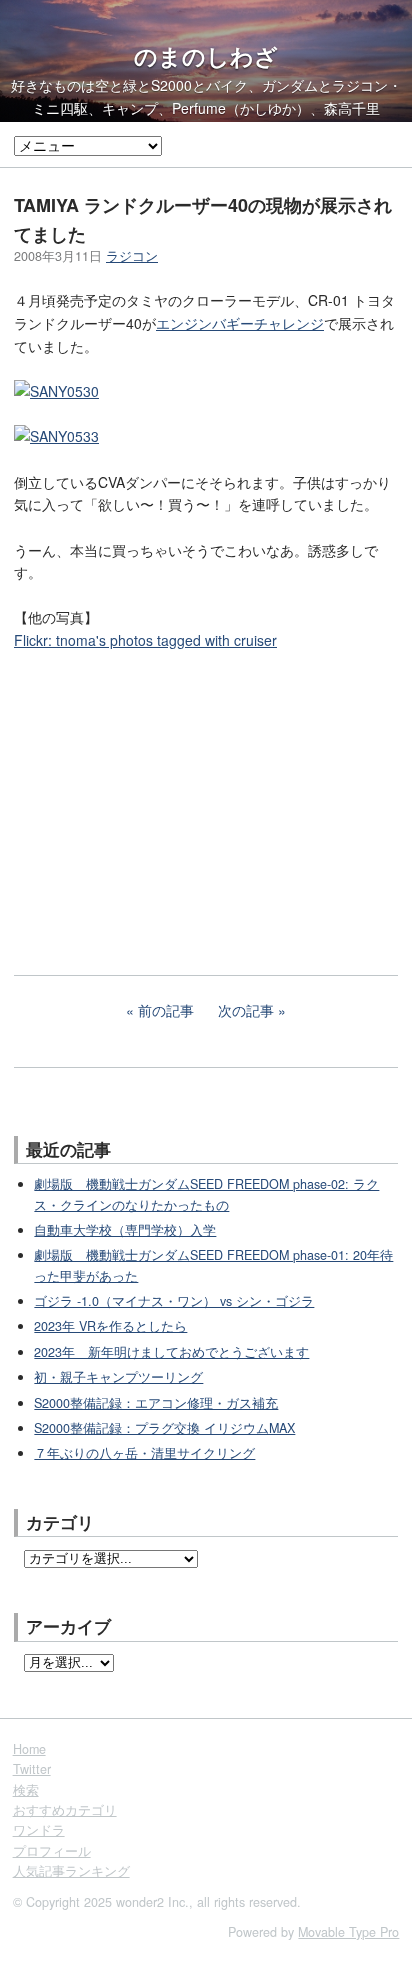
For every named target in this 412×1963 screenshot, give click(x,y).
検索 (26, 1790)
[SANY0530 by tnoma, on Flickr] (56, 391)
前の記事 (166, 1010)
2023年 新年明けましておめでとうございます (171, 1352)
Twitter (32, 1769)
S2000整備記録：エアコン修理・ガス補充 (156, 1403)
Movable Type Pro (348, 1932)
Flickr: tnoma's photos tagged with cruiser (145, 640)
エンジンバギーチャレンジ (240, 323)
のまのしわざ (206, 56)
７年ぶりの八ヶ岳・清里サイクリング (144, 1453)
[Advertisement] (164, 799)
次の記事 (246, 1010)
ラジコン (132, 256)
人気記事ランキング (71, 1871)
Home (29, 1749)
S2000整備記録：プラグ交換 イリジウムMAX (164, 1428)
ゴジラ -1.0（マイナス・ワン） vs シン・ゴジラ (174, 1301)
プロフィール (52, 1851)
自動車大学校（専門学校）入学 (125, 1230)
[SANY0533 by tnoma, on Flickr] (56, 436)
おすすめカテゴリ (65, 1810)
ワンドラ (39, 1830)
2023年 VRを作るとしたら (110, 1326)
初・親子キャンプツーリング (118, 1377)
